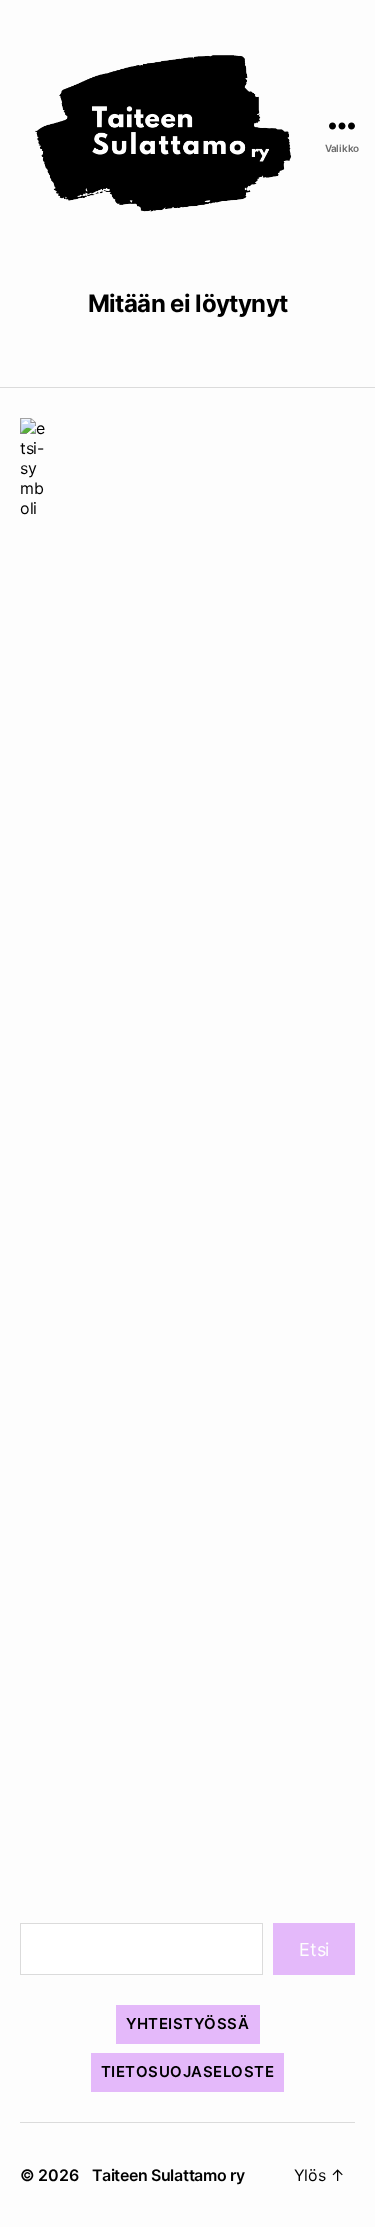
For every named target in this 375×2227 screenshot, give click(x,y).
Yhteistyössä (188, 2023)
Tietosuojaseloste (188, 2071)
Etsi (314, 1949)
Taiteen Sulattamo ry (168, 2175)
